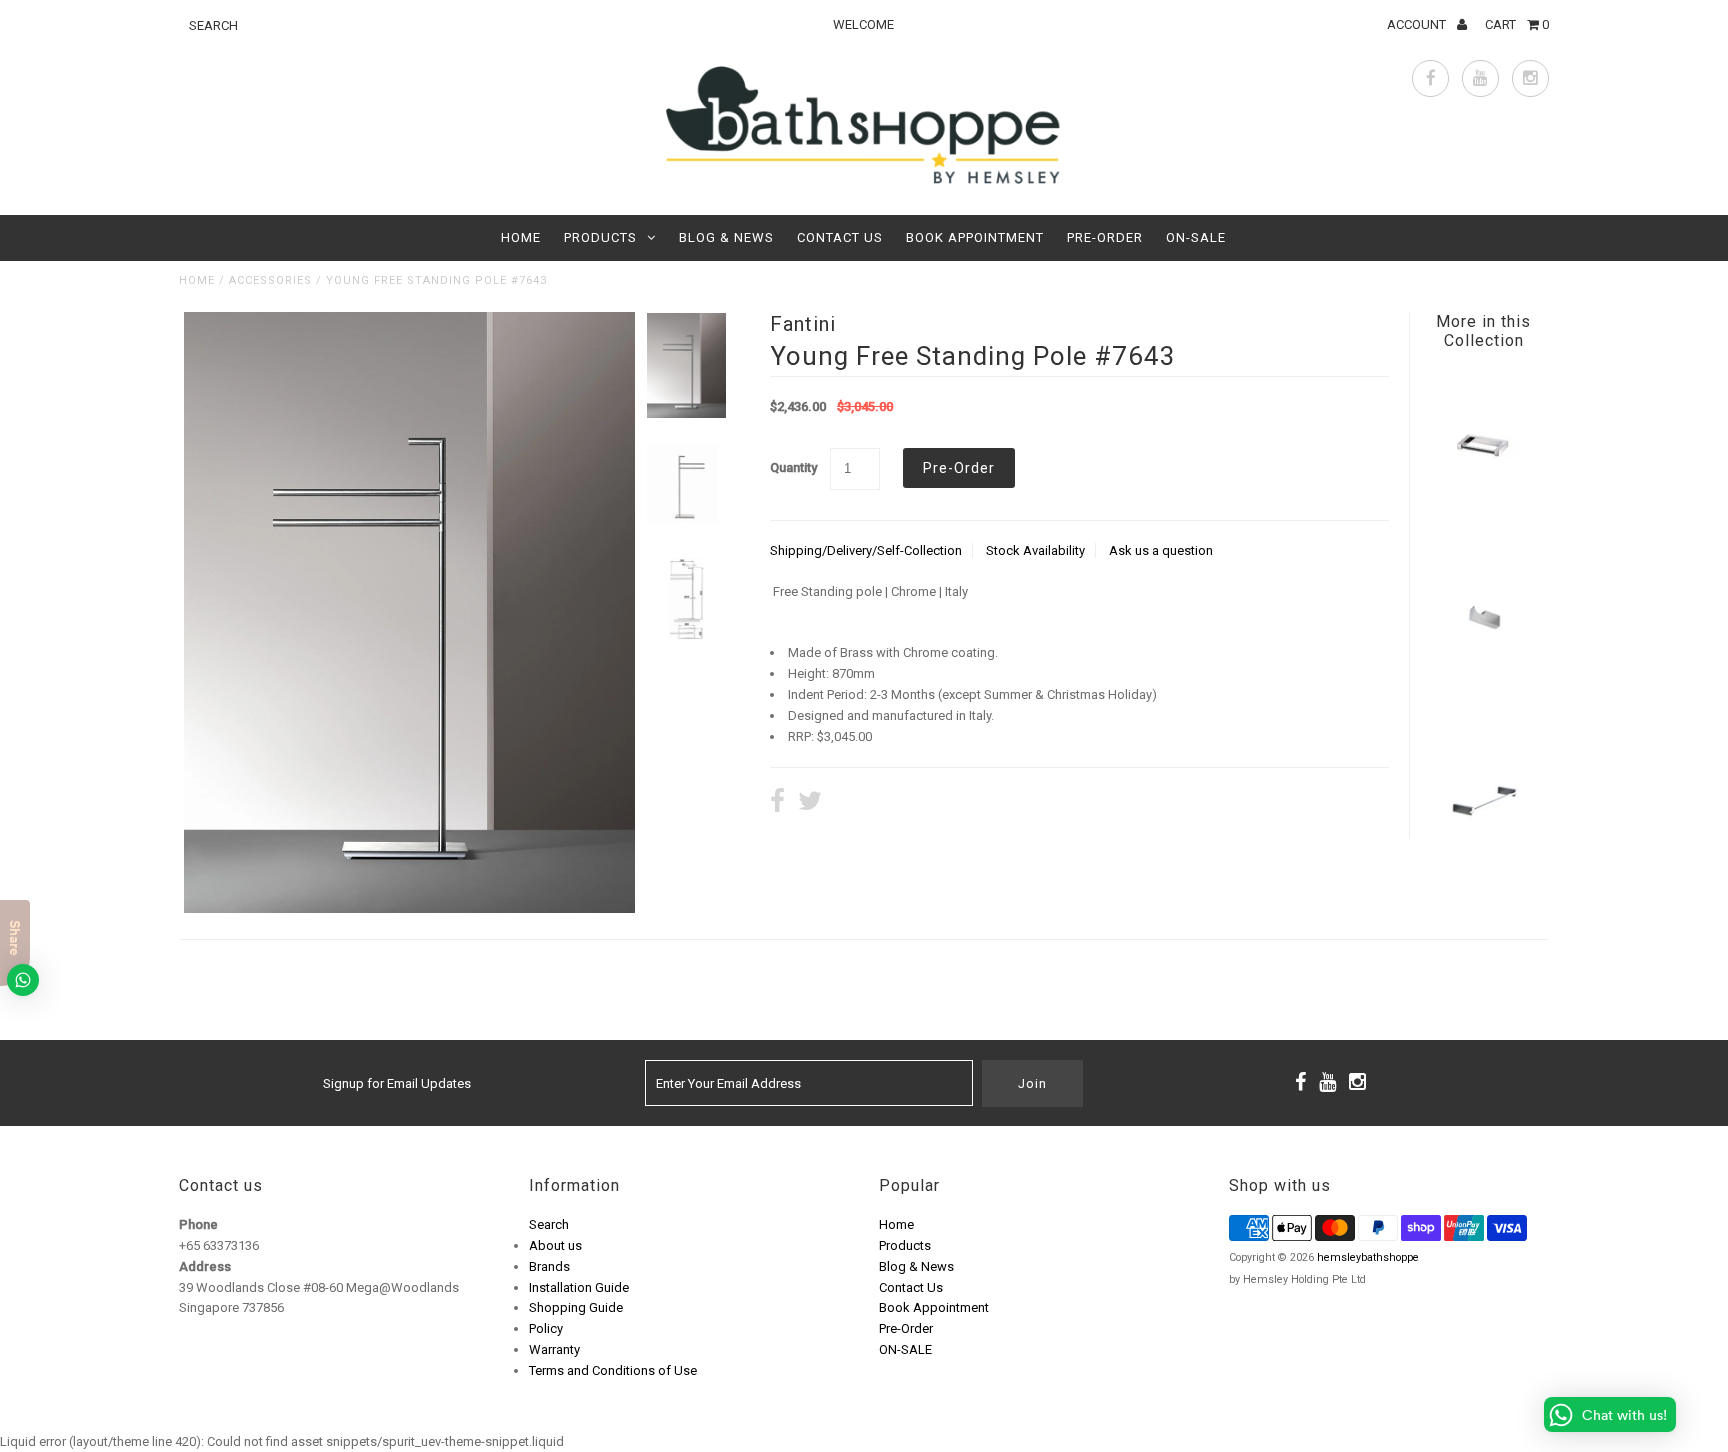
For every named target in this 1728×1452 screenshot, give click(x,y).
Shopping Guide (576, 1307)
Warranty (554, 1349)
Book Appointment (975, 237)
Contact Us (840, 237)
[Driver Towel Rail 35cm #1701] (1483, 868)
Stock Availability (1035, 550)
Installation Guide (579, 1287)
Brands (549, 1266)
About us (555, 1245)
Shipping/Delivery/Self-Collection (866, 550)
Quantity (793, 467)
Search (549, 1224)
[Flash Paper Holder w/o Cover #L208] (1483, 515)
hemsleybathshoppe (1368, 1257)
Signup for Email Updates (397, 1083)
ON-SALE (1196, 237)
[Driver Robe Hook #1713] (1483, 692)
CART (1517, 24)
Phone (198, 1224)
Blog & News (726, 237)
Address (205, 1266)
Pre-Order (1105, 237)
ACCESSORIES (270, 280)
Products (600, 237)
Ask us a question (1161, 550)
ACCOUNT (1418, 24)
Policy (546, 1328)
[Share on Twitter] (810, 803)
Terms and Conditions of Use (613, 1370)
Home (521, 237)
